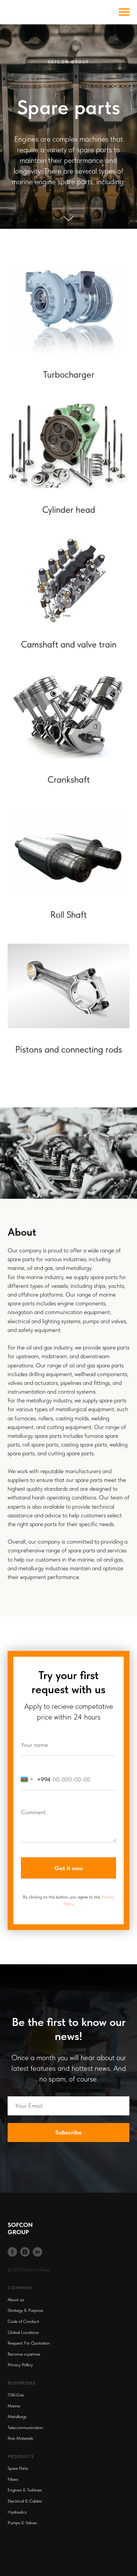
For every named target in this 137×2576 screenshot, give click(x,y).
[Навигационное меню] (124, 12)
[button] (68, 1151)
